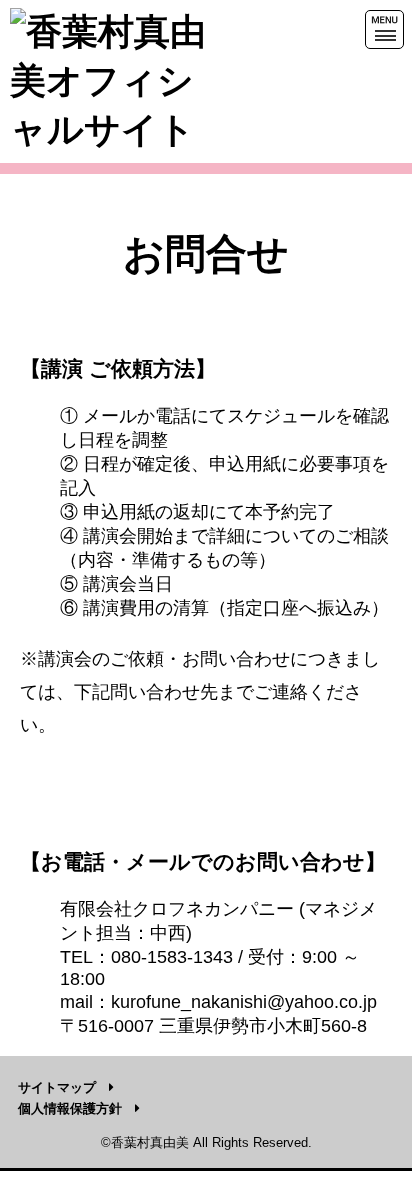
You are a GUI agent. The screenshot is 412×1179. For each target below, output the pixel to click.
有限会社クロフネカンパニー (177, 909)
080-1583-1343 (172, 957)
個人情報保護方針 (70, 1108)
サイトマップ (57, 1087)
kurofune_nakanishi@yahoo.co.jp (244, 1002)
